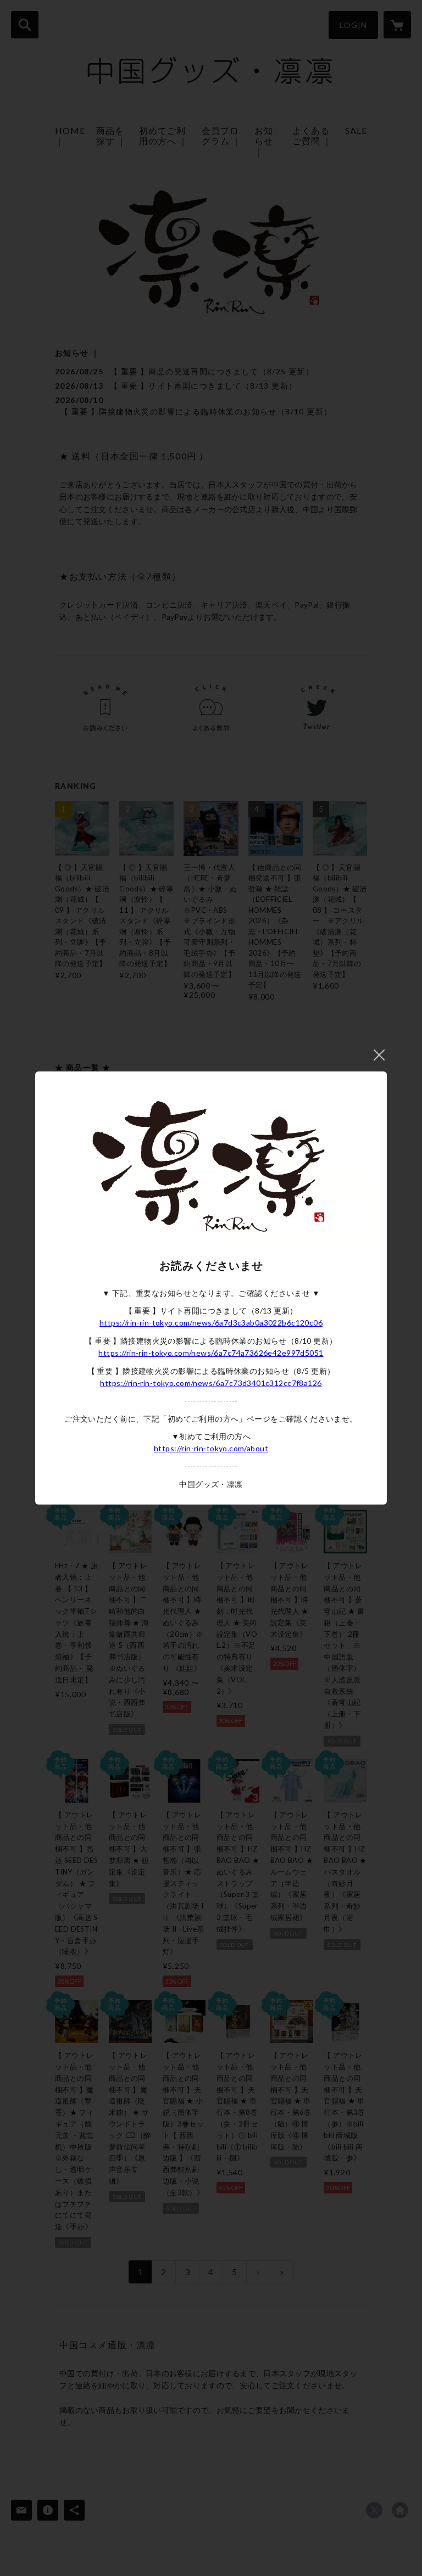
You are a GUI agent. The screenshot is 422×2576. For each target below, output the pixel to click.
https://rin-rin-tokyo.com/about (211, 1448)
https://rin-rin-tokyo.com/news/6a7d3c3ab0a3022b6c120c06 (211, 1323)
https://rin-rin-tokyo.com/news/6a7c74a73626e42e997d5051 (211, 1353)
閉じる (379, 1055)
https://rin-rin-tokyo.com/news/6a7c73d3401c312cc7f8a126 (211, 1383)
